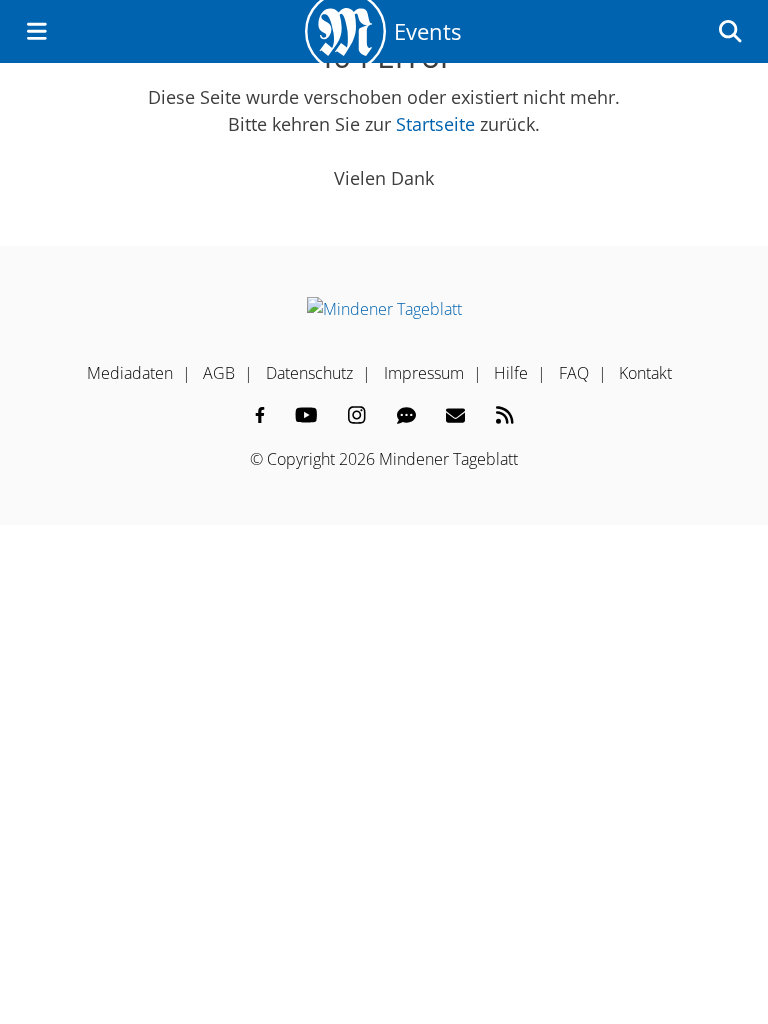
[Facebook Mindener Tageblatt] (260, 415)
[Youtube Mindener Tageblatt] (306, 415)
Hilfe (511, 373)
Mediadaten (130, 373)
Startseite (435, 124)
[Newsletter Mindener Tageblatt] (455, 415)
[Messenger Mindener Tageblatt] (406, 415)
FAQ (574, 373)
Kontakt (645, 373)
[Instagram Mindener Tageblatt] (357, 415)
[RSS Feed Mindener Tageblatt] (505, 415)
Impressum (424, 373)
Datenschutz (309, 373)
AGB (219, 373)
